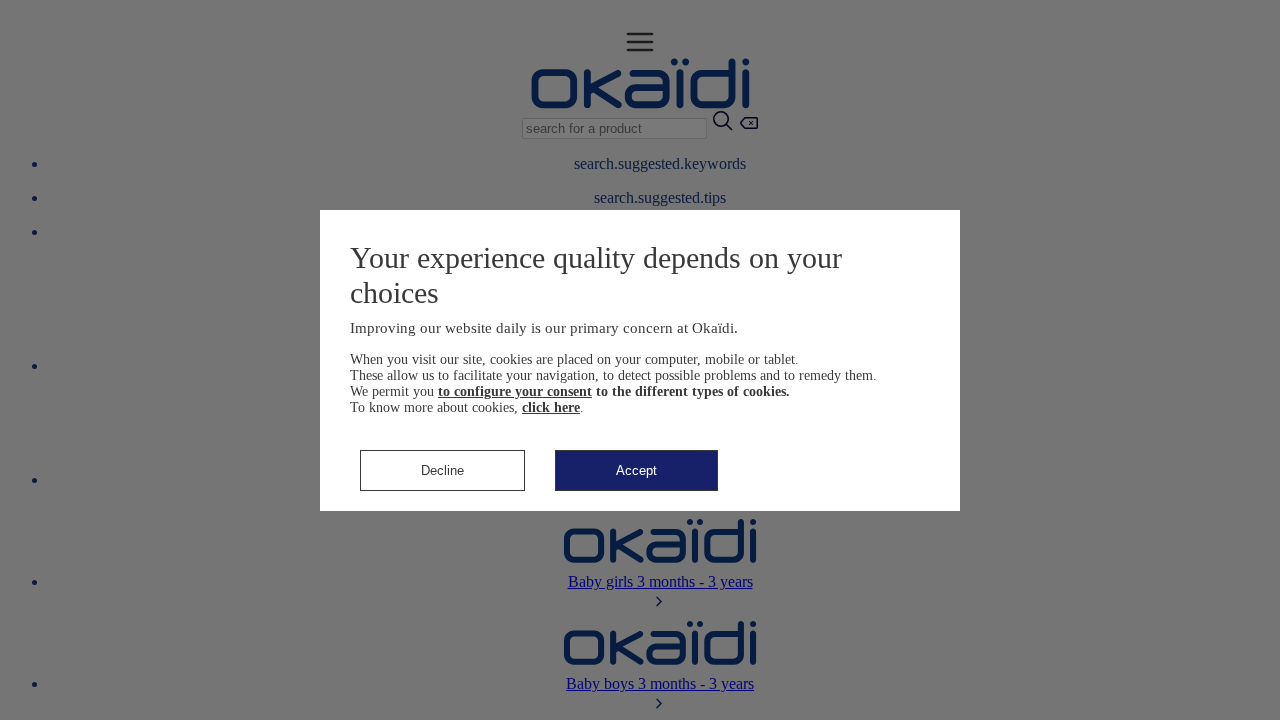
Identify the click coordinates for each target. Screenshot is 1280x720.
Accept (636, 470)
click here (551, 407)
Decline (442, 470)
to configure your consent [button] (515, 391)
